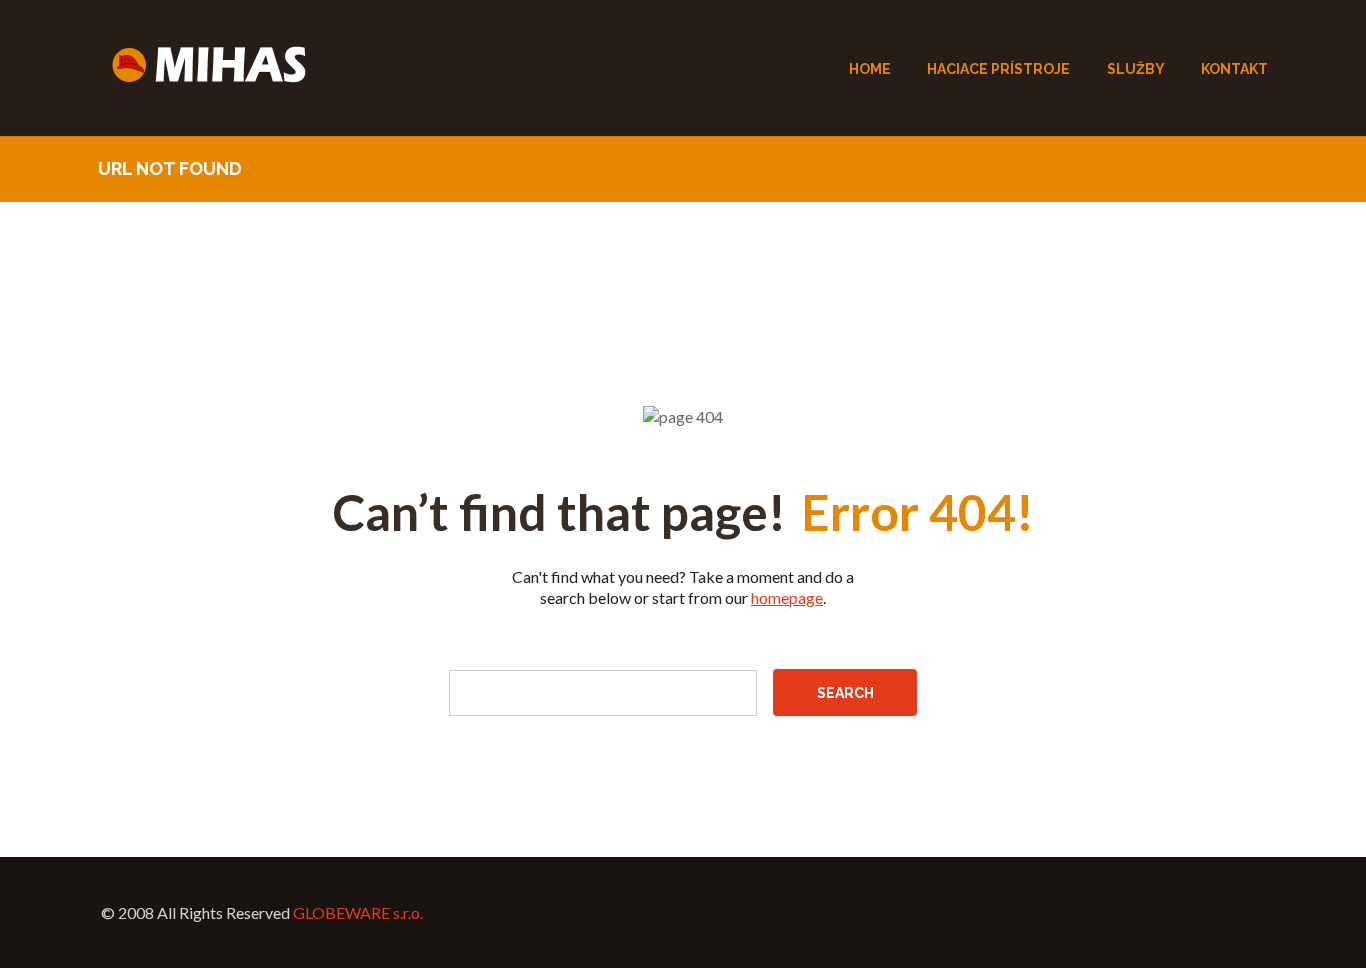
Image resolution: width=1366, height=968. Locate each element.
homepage (787, 597)
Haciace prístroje (998, 69)
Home (870, 69)
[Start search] (845, 692)
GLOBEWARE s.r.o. (358, 912)
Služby (1136, 69)
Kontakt (1234, 69)
